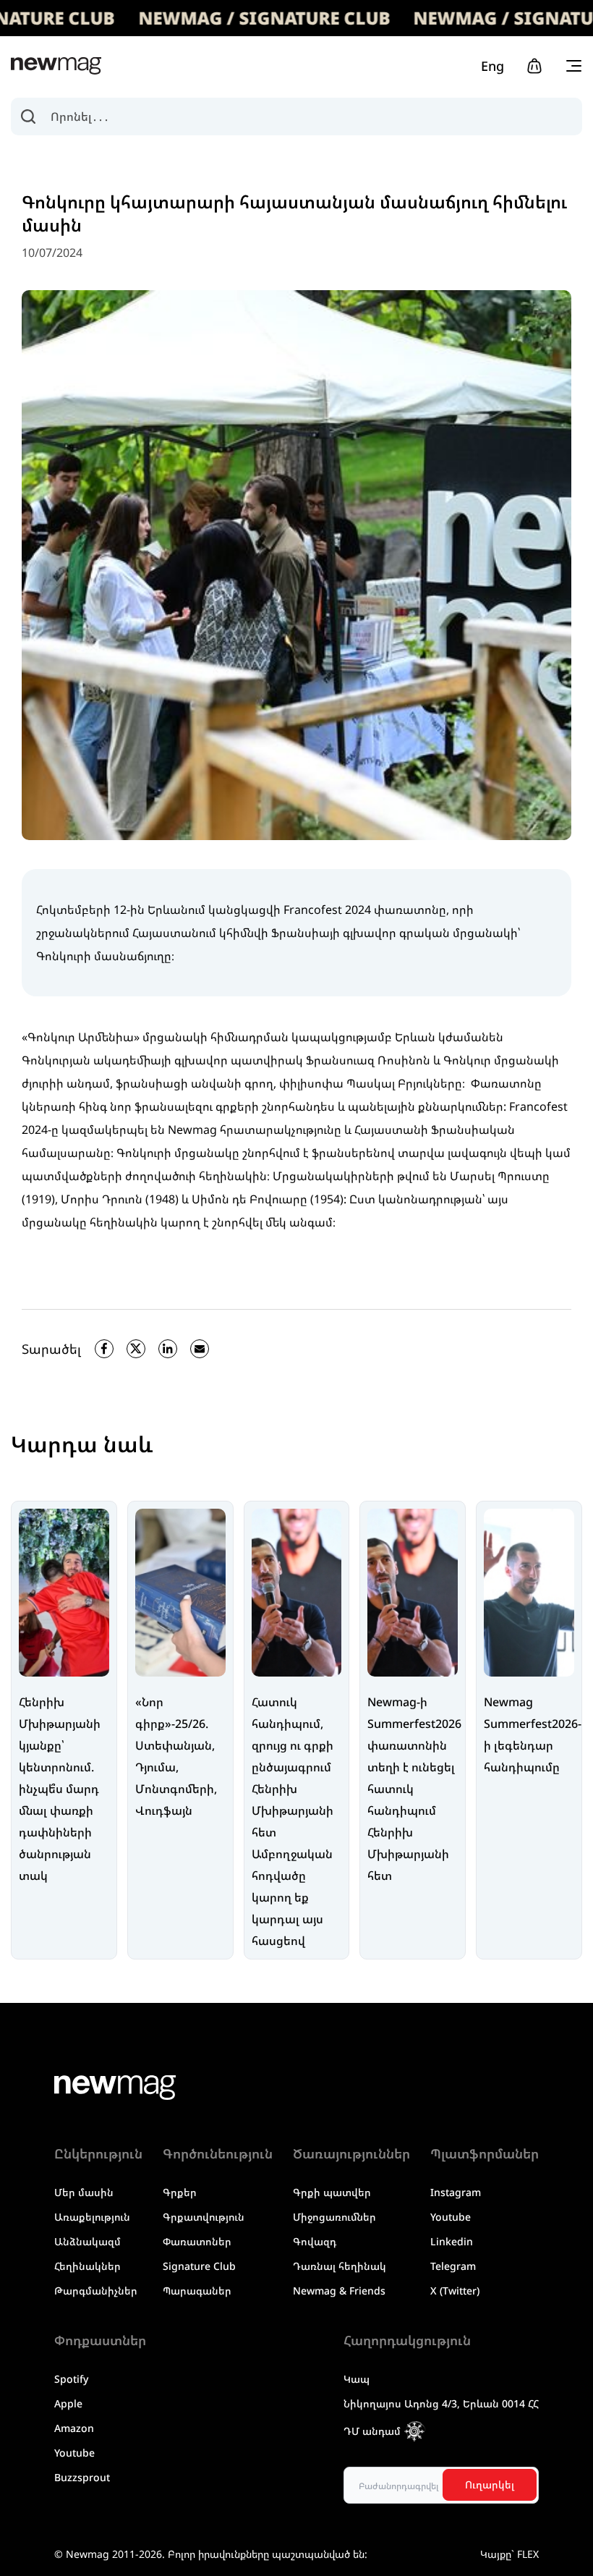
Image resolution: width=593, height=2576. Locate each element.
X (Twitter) (455, 2291)
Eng (492, 66)
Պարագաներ (197, 2291)
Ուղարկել (490, 2484)
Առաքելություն (92, 2217)
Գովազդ (315, 2241)
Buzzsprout (82, 2477)
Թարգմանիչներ (96, 2291)
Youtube (451, 2217)
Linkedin (452, 2241)
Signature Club (199, 2266)
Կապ (357, 2379)
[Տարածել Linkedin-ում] (168, 1349)
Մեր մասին (84, 2192)
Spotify (71, 2379)
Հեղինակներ (88, 2266)
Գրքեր (180, 2192)
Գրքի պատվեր (332, 2192)
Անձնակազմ (88, 2241)
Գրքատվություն (204, 2217)
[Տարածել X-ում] (136, 1349)
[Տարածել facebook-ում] (104, 1349)
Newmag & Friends (339, 2291)
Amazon (74, 2428)
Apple (68, 2403)
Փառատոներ (197, 2241)
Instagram (456, 2192)
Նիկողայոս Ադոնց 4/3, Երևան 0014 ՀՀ (441, 2403)
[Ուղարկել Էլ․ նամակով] (200, 1349)
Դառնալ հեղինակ (340, 2266)
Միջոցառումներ (334, 2217)
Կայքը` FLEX (509, 2554)
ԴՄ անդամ (372, 2431)
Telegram (453, 2266)
